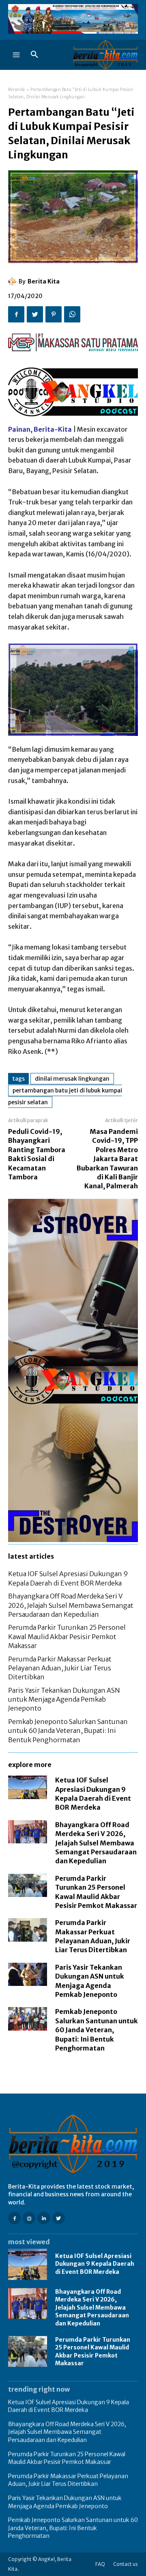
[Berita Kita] (13, 281)
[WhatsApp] (72, 314)
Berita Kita (44, 281)
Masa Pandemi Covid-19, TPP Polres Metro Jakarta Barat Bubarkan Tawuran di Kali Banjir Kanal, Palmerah (107, 1159)
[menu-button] (16, 55)
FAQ (100, 2564)
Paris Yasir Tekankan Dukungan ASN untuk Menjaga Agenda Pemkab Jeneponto (64, 1699)
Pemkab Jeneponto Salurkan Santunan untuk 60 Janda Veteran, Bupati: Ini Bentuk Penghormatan (68, 1731)
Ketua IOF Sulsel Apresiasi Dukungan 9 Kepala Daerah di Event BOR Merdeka (95, 2264)
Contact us (126, 2564)
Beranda (17, 90)
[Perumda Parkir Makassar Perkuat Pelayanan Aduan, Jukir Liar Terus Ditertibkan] (28, 1930)
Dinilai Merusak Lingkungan (72, 1079)
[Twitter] (35, 314)
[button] (34, 55)
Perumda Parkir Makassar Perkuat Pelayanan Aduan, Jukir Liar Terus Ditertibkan (60, 1668)
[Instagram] (29, 2218)
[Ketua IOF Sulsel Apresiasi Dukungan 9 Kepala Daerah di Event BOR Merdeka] (28, 1787)
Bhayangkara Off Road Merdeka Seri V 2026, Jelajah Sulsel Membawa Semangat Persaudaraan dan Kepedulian (71, 1605)
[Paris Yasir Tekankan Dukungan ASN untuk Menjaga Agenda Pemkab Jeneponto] (28, 1975)
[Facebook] (16, 314)
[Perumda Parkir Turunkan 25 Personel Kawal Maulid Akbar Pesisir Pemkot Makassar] (28, 1886)
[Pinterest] (54, 314)
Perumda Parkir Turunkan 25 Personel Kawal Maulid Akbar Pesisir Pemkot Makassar (67, 1636)
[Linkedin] (44, 2218)
